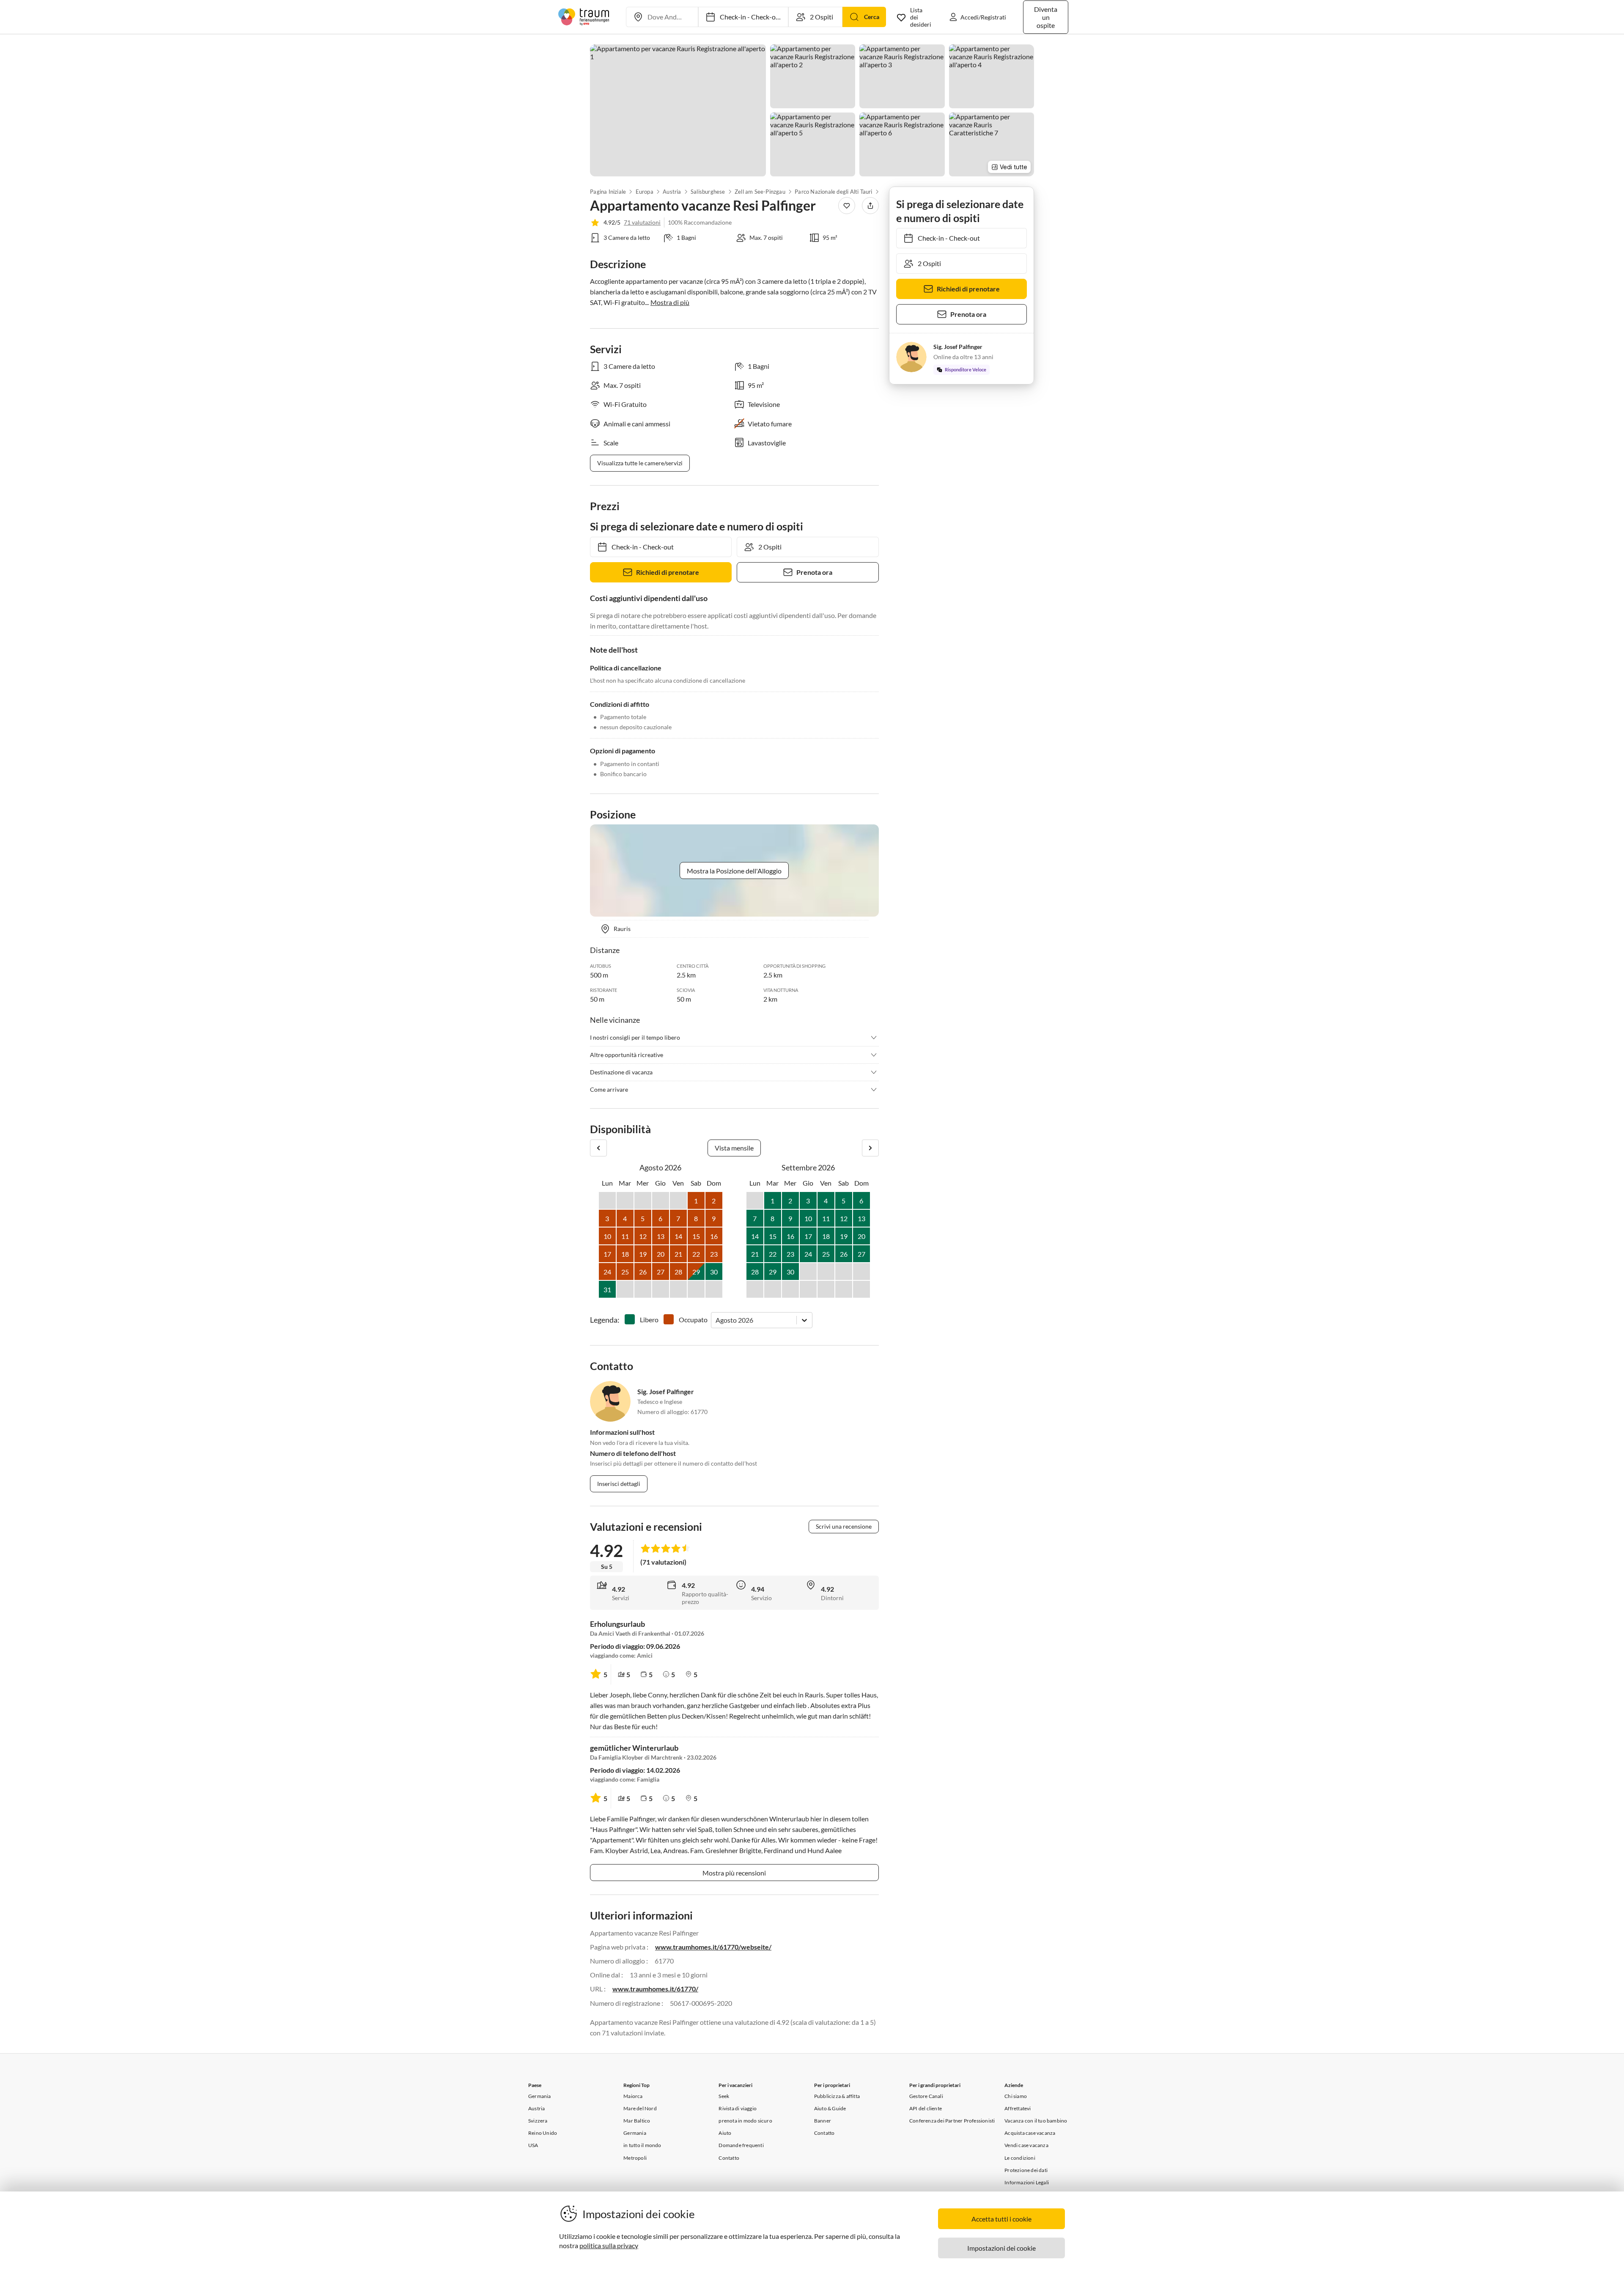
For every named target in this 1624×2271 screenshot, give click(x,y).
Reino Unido (543, 2133)
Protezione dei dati (1026, 2170)
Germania (540, 2096)
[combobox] (716, 1320)
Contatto (729, 2158)
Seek (724, 2096)
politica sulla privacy (609, 2245)
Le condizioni (1020, 2158)
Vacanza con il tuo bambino (1036, 2121)
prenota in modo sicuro (745, 2121)
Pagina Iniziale (608, 192)
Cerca (872, 17)
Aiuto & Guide (830, 2108)
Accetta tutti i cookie (1001, 2219)
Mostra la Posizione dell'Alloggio (734, 871)
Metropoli (635, 2158)
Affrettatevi (1018, 2108)
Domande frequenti (741, 2145)
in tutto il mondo (642, 2145)
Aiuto (725, 2133)
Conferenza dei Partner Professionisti (952, 2121)
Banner (823, 2121)
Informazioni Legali (1027, 2182)
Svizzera (538, 2121)
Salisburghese (708, 192)
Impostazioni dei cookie (1001, 2248)
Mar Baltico (637, 2121)
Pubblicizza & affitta (837, 2096)
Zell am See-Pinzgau (760, 192)
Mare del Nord (640, 2108)
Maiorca (633, 2096)
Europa (644, 192)
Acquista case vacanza (1030, 2133)
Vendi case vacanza (1026, 2145)
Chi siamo (1016, 2096)
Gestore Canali (926, 2096)
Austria (672, 192)
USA (533, 2145)
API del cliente (926, 2108)
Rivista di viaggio (738, 2108)
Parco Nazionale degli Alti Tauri (833, 192)
